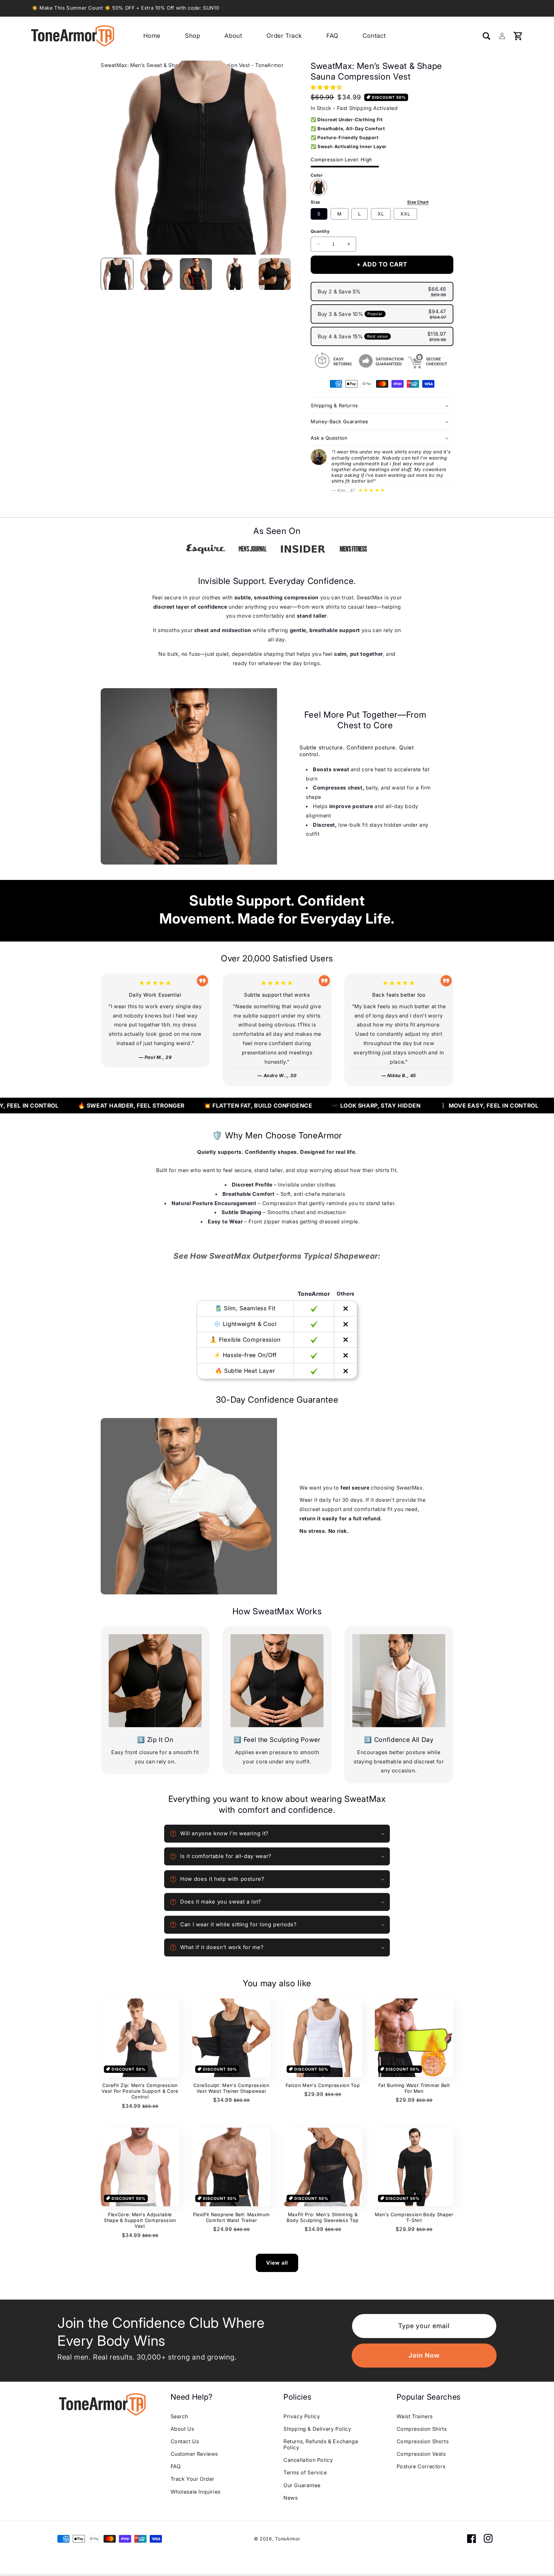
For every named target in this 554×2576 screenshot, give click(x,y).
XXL (405, 214)
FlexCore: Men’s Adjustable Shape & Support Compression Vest (140, 2220)
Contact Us (185, 2441)
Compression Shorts (423, 2441)
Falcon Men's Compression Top (323, 2085)
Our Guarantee (302, 2485)
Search (180, 2416)
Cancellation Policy (308, 2460)
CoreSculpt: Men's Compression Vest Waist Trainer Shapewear (231, 2088)
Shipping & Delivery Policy (317, 2429)
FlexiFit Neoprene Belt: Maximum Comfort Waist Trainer (231, 2217)
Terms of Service (305, 2472)
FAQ (176, 2466)
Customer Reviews (194, 2454)
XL (381, 214)
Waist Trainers (415, 2416)
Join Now (424, 2355)
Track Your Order (193, 2479)
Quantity (320, 231)
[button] (287, 274)
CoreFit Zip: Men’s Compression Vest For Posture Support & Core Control (140, 2091)
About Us (182, 2429)
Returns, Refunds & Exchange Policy (321, 2444)
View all (277, 2263)
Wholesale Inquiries (196, 2492)
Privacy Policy (302, 2416)
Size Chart (418, 202)
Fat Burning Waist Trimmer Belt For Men (414, 2088)
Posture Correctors (421, 2466)
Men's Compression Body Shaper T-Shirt (414, 2217)
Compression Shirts (422, 2429)
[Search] (486, 36)
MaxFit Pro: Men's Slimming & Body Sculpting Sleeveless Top (323, 2217)
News (290, 2498)
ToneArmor (288, 2539)
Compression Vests (421, 2454)
